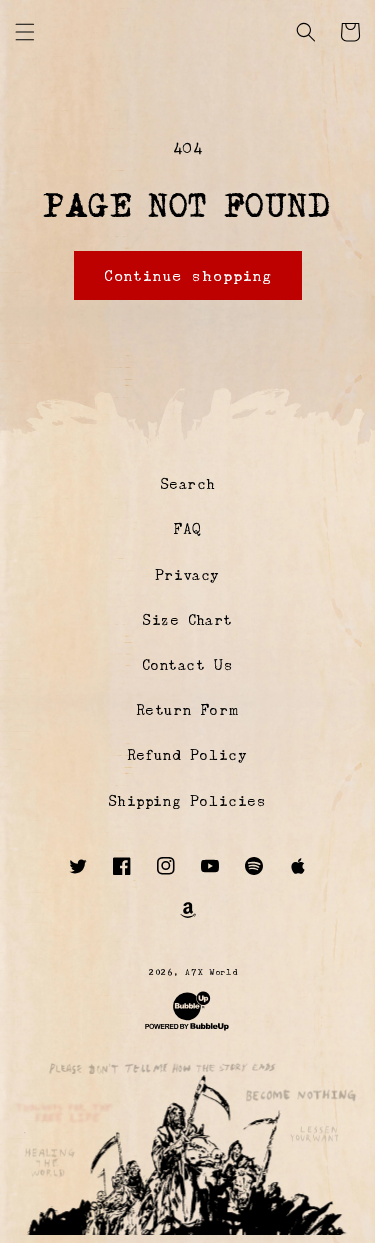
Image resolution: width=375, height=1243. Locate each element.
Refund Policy (188, 755)
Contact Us (188, 665)
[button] (25, 32)
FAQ (187, 529)
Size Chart (187, 620)
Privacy (187, 575)
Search (188, 484)
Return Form (188, 710)
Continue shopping (188, 275)
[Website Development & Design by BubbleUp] (187, 1030)
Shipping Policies (187, 801)
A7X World (211, 972)
